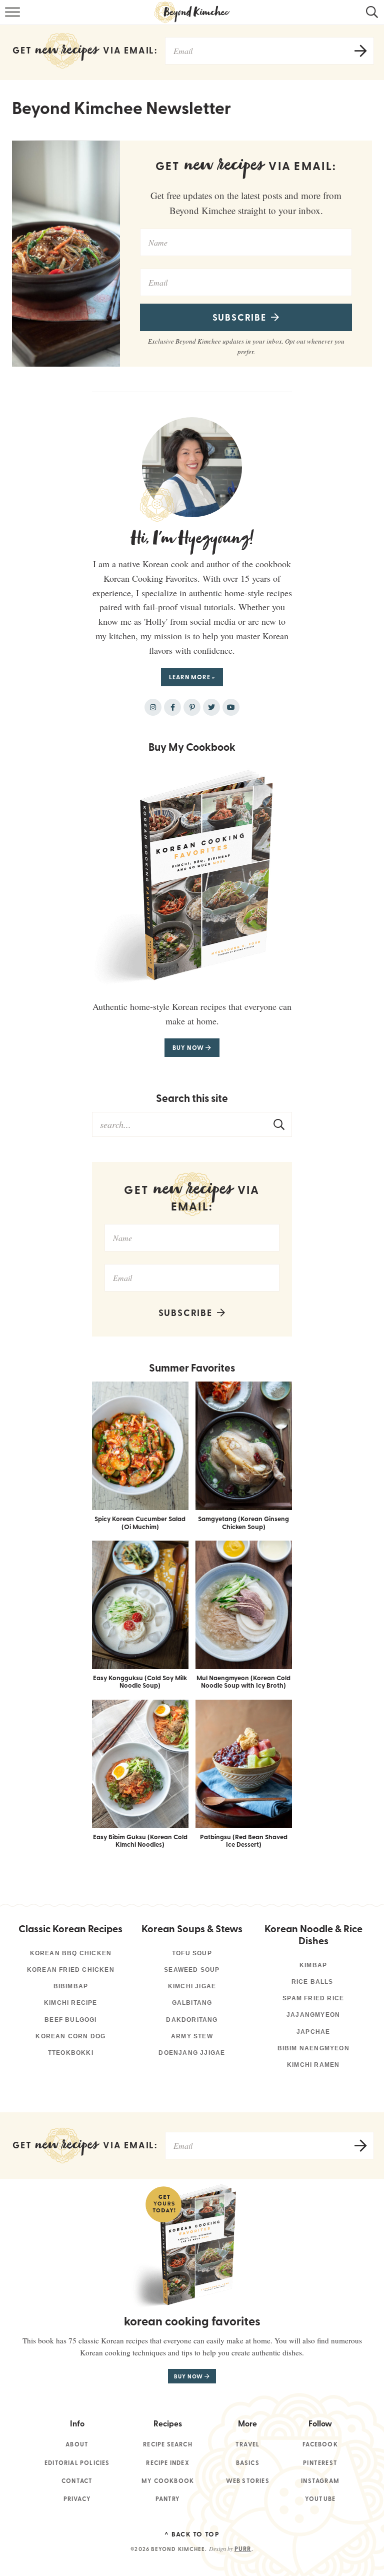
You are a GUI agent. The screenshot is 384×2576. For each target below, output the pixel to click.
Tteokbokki (71, 2053)
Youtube (320, 2499)
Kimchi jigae (192, 1986)
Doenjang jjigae (192, 2053)
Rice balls (313, 1982)
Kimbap (313, 1965)
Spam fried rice (313, 1998)
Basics (248, 2463)
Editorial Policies (77, 2463)
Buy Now (189, 1048)
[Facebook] (172, 707)
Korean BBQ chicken (71, 1953)
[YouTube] (231, 707)
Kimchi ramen (313, 2065)
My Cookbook (168, 2481)
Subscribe (241, 317)
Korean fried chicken (71, 1970)
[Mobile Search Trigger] (370, 18)
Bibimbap (71, 1986)
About (77, 2444)
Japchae (313, 2032)
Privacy (77, 2499)
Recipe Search (168, 2444)
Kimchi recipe (71, 2003)
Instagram (320, 2481)
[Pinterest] (192, 707)
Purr (243, 2549)
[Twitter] (211, 707)
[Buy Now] (192, 875)
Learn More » (192, 677)
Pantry (168, 2499)
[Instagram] (153, 707)
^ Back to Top (192, 2534)
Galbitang (192, 2003)
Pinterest (320, 2463)
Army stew (192, 2036)
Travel (247, 2444)
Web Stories (248, 2481)
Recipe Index (167, 2463)
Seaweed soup (192, 1970)
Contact (77, 2481)
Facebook (320, 2444)
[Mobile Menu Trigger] (14, 18)
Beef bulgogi (70, 2020)
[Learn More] (192, 467)
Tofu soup (192, 1953)
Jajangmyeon (313, 2015)
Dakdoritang (192, 2020)
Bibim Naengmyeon (313, 2048)
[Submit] (279, 1124)
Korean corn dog (70, 2036)
